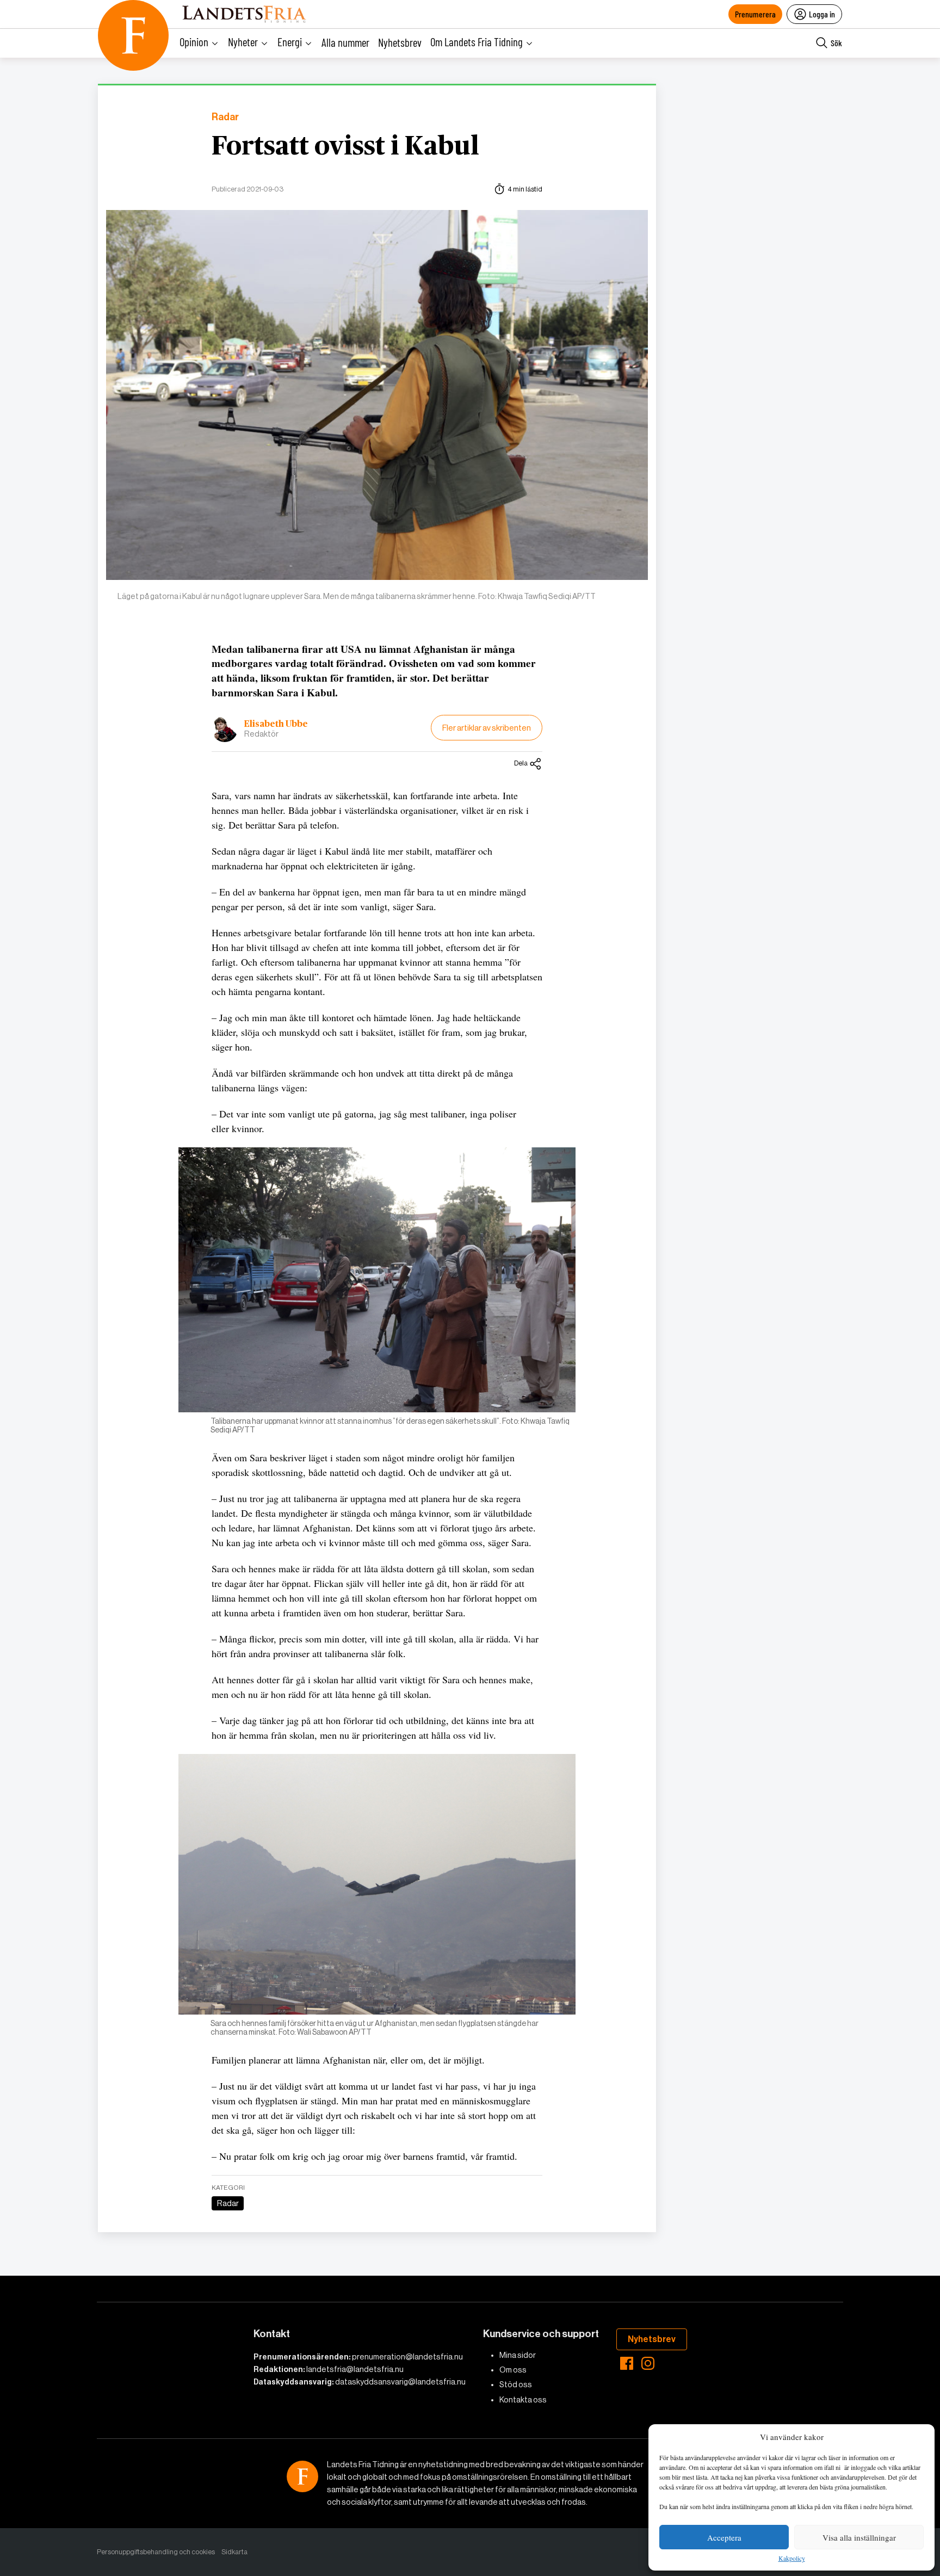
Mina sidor (518, 2355)
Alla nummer (345, 42)
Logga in (822, 14)
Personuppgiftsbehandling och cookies (156, 2552)
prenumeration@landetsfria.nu (407, 2357)
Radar (225, 117)
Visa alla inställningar (859, 2537)
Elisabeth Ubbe (276, 724)
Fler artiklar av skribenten (487, 728)
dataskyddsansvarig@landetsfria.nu (400, 2382)
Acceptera (724, 2537)
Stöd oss (516, 2385)
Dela (521, 763)
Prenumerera (755, 14)
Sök (836, 43)
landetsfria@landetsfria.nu (355, 2369)
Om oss (513, 2370)
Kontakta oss (523, 2400)
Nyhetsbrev (400, 42)
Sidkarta (234, 2552)
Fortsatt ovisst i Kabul (345, 147)
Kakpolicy (792, 2559)
